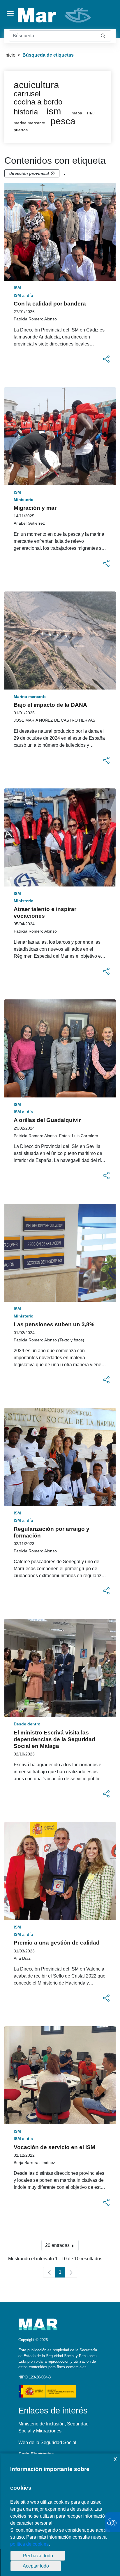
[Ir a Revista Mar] (55, 15)
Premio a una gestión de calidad (57, 1943)
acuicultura (36, 85)
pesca (63, 121)
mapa (77, 113)
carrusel (27, 94)
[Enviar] (103, 36)
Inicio (10, 55)
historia (26, 112)
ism (54, 111)
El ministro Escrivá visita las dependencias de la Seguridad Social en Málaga (54, 1739)
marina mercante (29, 123)
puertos (21, 130)
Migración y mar (35, 508)
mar (91, 113)
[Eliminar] (53, 173)
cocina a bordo (38, 102)
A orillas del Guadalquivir (47, 1120)
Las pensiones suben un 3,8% (54, 1324)
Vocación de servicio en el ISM (54, 2147)
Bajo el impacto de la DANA (50, 705)
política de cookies (29, 2544)
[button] (106, 359)
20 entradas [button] (62, 2247)
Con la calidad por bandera (50, 304)
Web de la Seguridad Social (47, 2443)
